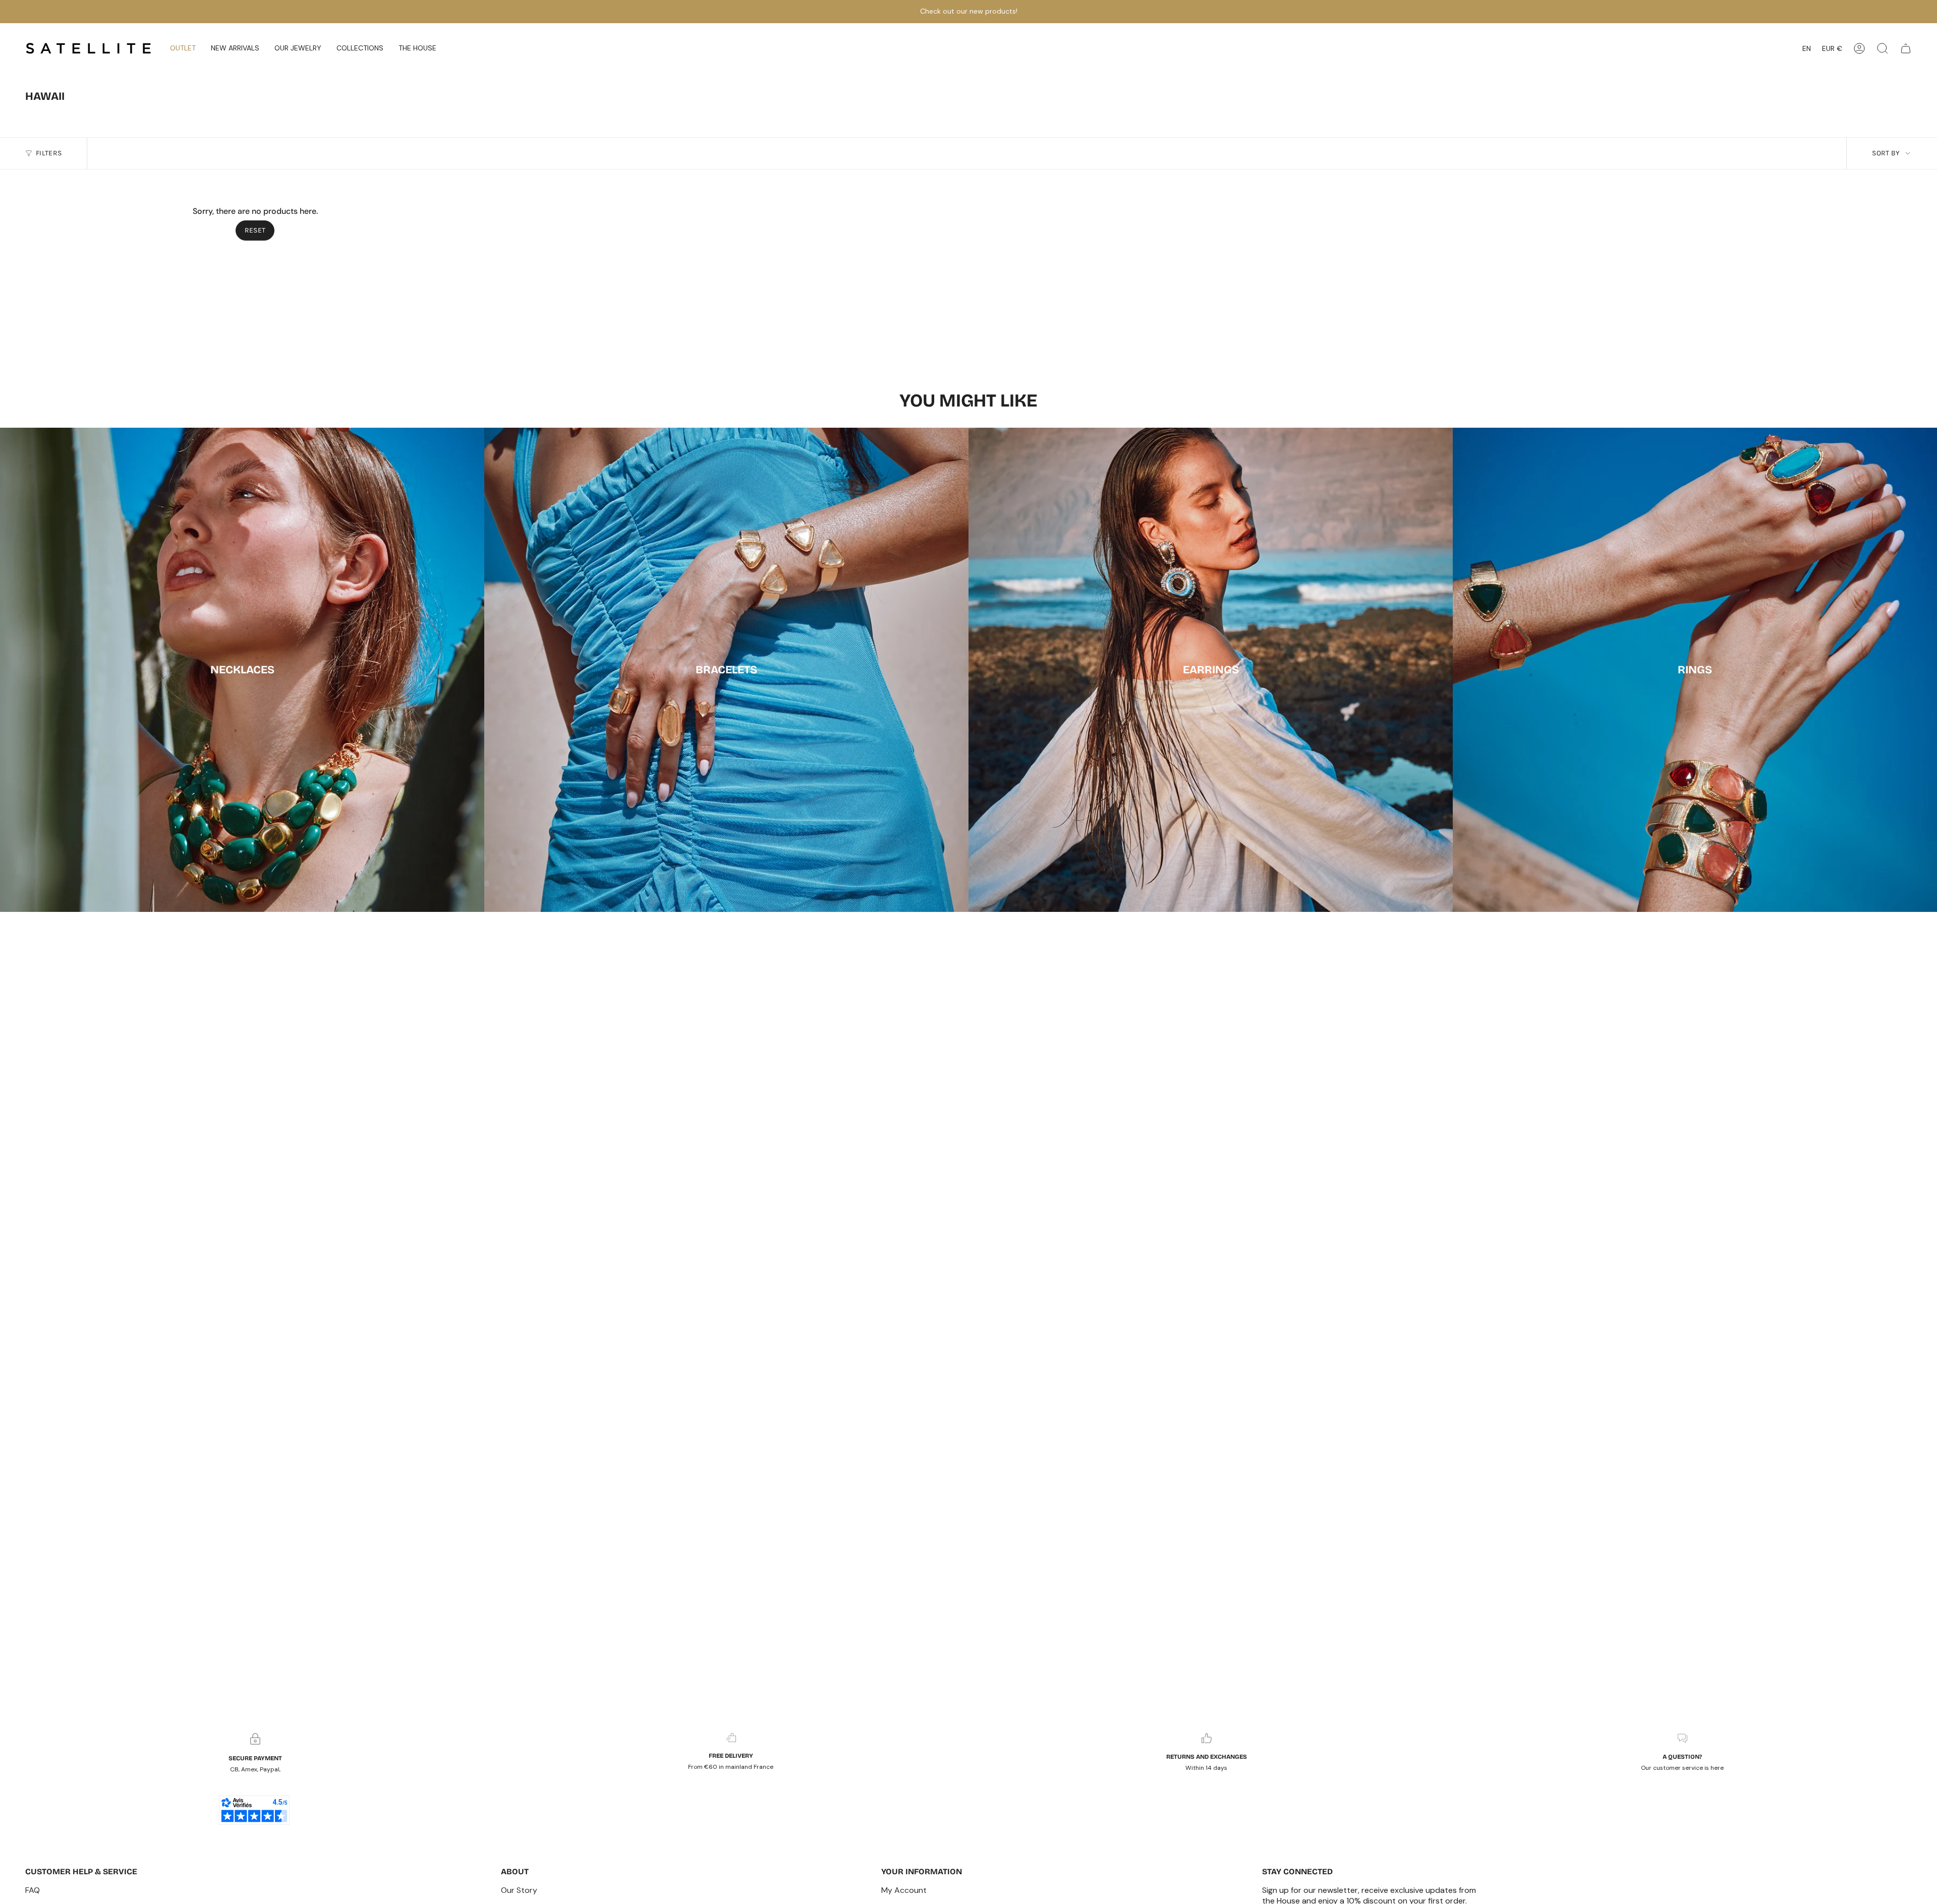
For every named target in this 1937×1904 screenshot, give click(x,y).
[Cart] (1906, 48)
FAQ (33, 1890)
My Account (904, 1890)
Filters (49, 153)
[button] (235, 48)
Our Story (519, 1890)
